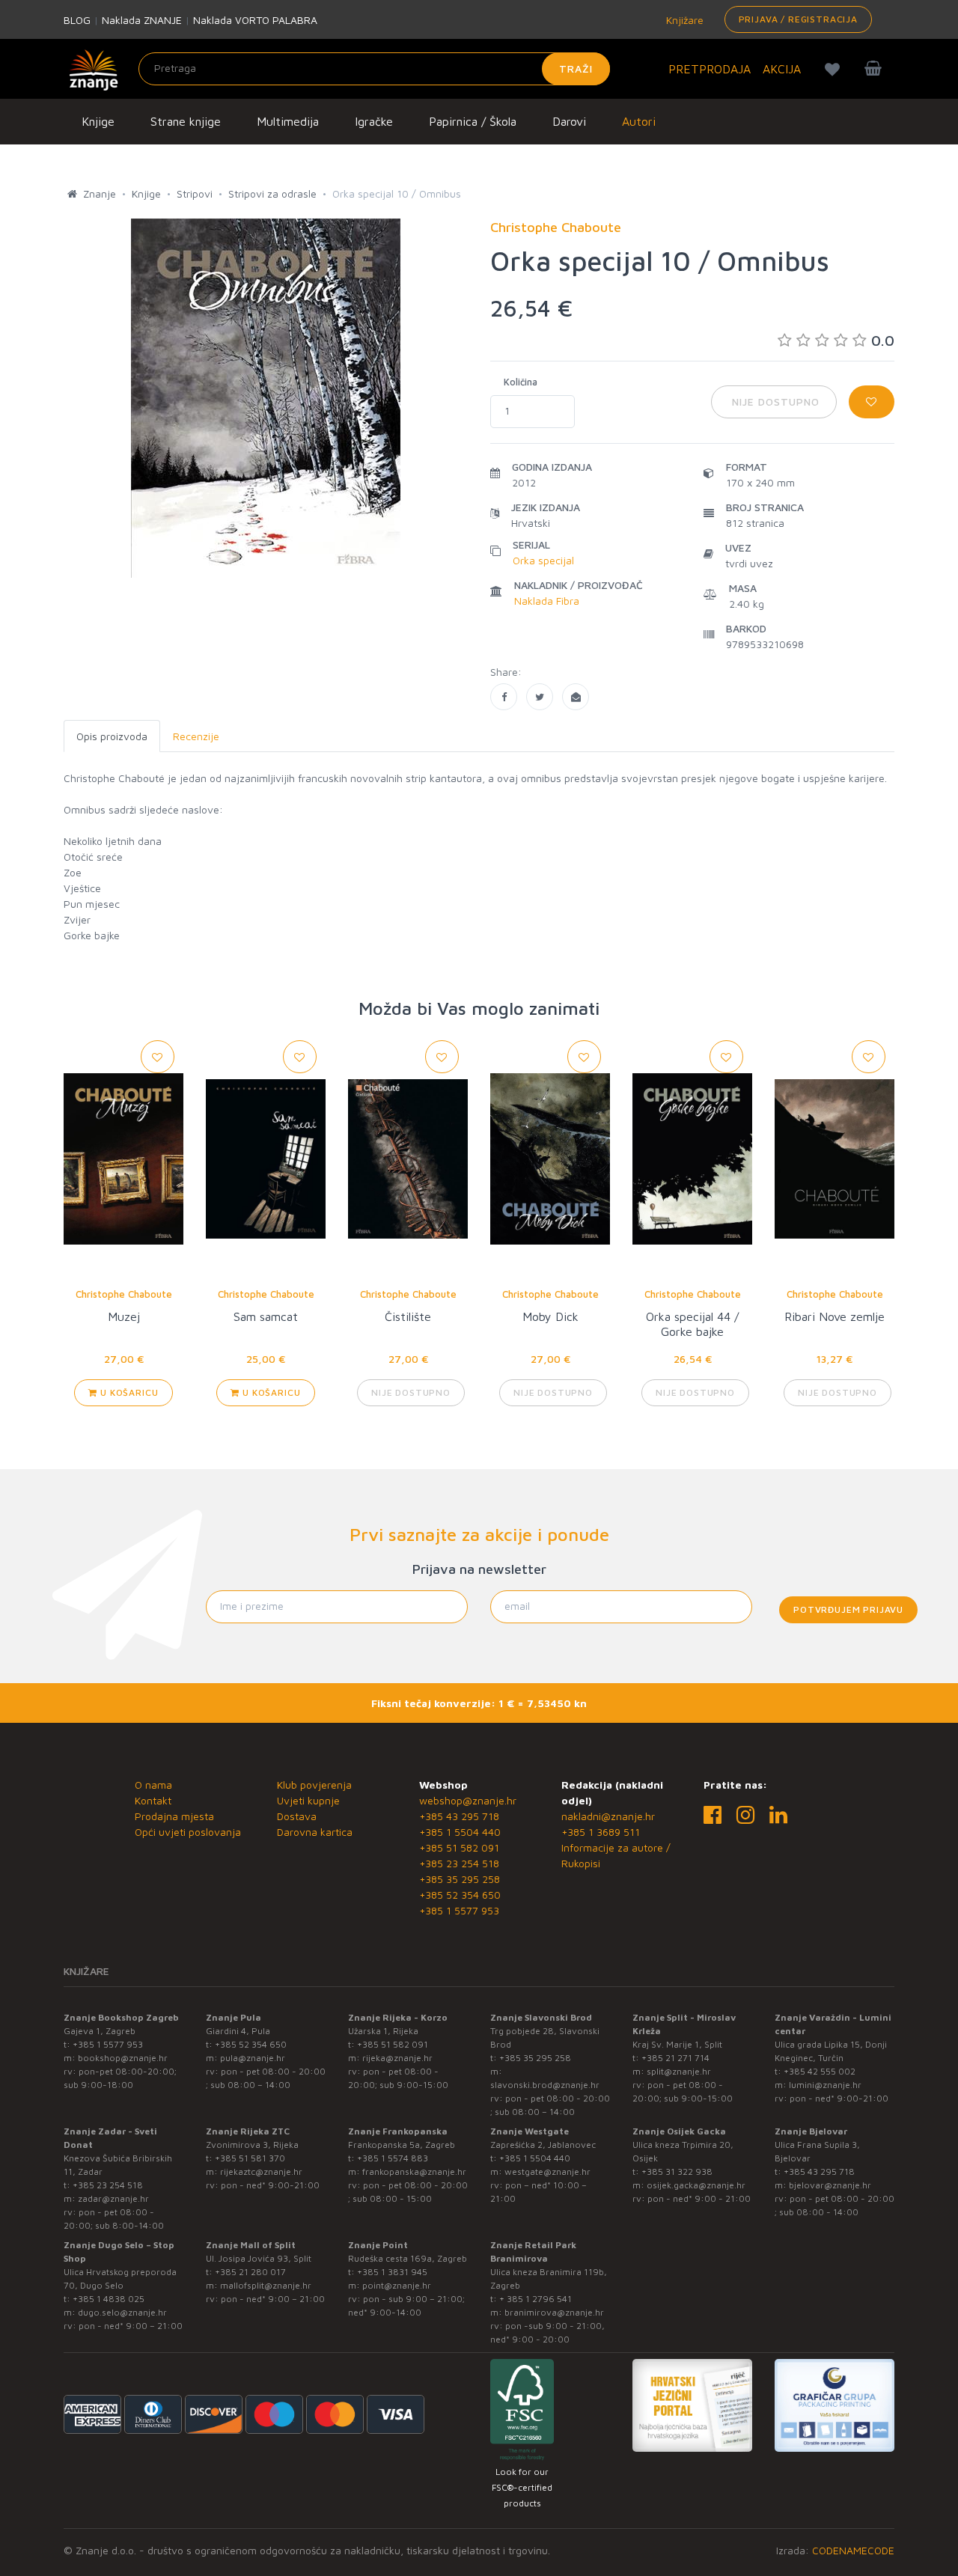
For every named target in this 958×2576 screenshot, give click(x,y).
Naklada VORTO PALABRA (255, 20)
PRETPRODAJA (710, 69)
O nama (153, 1785)
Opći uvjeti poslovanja (188, 1832)
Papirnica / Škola (473, 121)
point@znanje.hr (397, 2285)
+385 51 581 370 (250, 2158)
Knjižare (683, 20)
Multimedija (288, 121)
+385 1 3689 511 (601, 1832)
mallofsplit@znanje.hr (266, 2285)
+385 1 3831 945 (392, 2272)
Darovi (569, 121)
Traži (576, 68)
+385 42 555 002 (820, 2071)
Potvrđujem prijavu (848, 1609)
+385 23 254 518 (459, 1863)
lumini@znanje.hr (825, 2085)
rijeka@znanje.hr (397, 2058)
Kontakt (153, 1800)
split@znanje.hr (679, 2071)
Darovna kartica (315, 1832)
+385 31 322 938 (677, 2171)
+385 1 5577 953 (459, 1910)
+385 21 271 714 (675, 2058)
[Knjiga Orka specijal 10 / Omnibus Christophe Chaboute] (504, 697)
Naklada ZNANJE (142, 20)
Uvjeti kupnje (308, 1800)
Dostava (297, 1816)
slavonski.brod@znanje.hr (545, 2085)
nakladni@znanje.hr (608, 1816)
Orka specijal (543, 560)
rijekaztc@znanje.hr (261, 2171)
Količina (521, 382)
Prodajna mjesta (174, 1816)
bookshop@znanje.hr (123, 2058)
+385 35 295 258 (460, 1879)
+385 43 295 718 (459, 1816)
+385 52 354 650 (460, 1895)
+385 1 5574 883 (393, 2158)
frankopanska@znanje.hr (414, 2171)
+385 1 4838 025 (109, 2299)
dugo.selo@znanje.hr (122, 2312)
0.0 (883, 340)
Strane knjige (186, 121)
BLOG (77, 20)
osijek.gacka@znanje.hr (696, 2185)
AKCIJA (782, 69)
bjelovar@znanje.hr (830, 2185)
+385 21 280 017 (250, 2272)
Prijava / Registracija (798, 19)
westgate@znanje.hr (547, 2171)
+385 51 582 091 (459, 1847)
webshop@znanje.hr (468, 1800)
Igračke (374, 121)
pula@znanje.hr (253, 2058)
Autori (639, 121)
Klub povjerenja (314, 1785)
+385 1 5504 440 (460, 1832)
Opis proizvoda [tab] (112, 736)
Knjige (98, 121)
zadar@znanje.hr (113, 2198)
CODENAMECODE (853, 2550)
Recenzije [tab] (196, 736)
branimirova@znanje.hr (554, 2312)
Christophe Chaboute (124, 1294)
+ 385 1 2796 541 (536, 2299)
